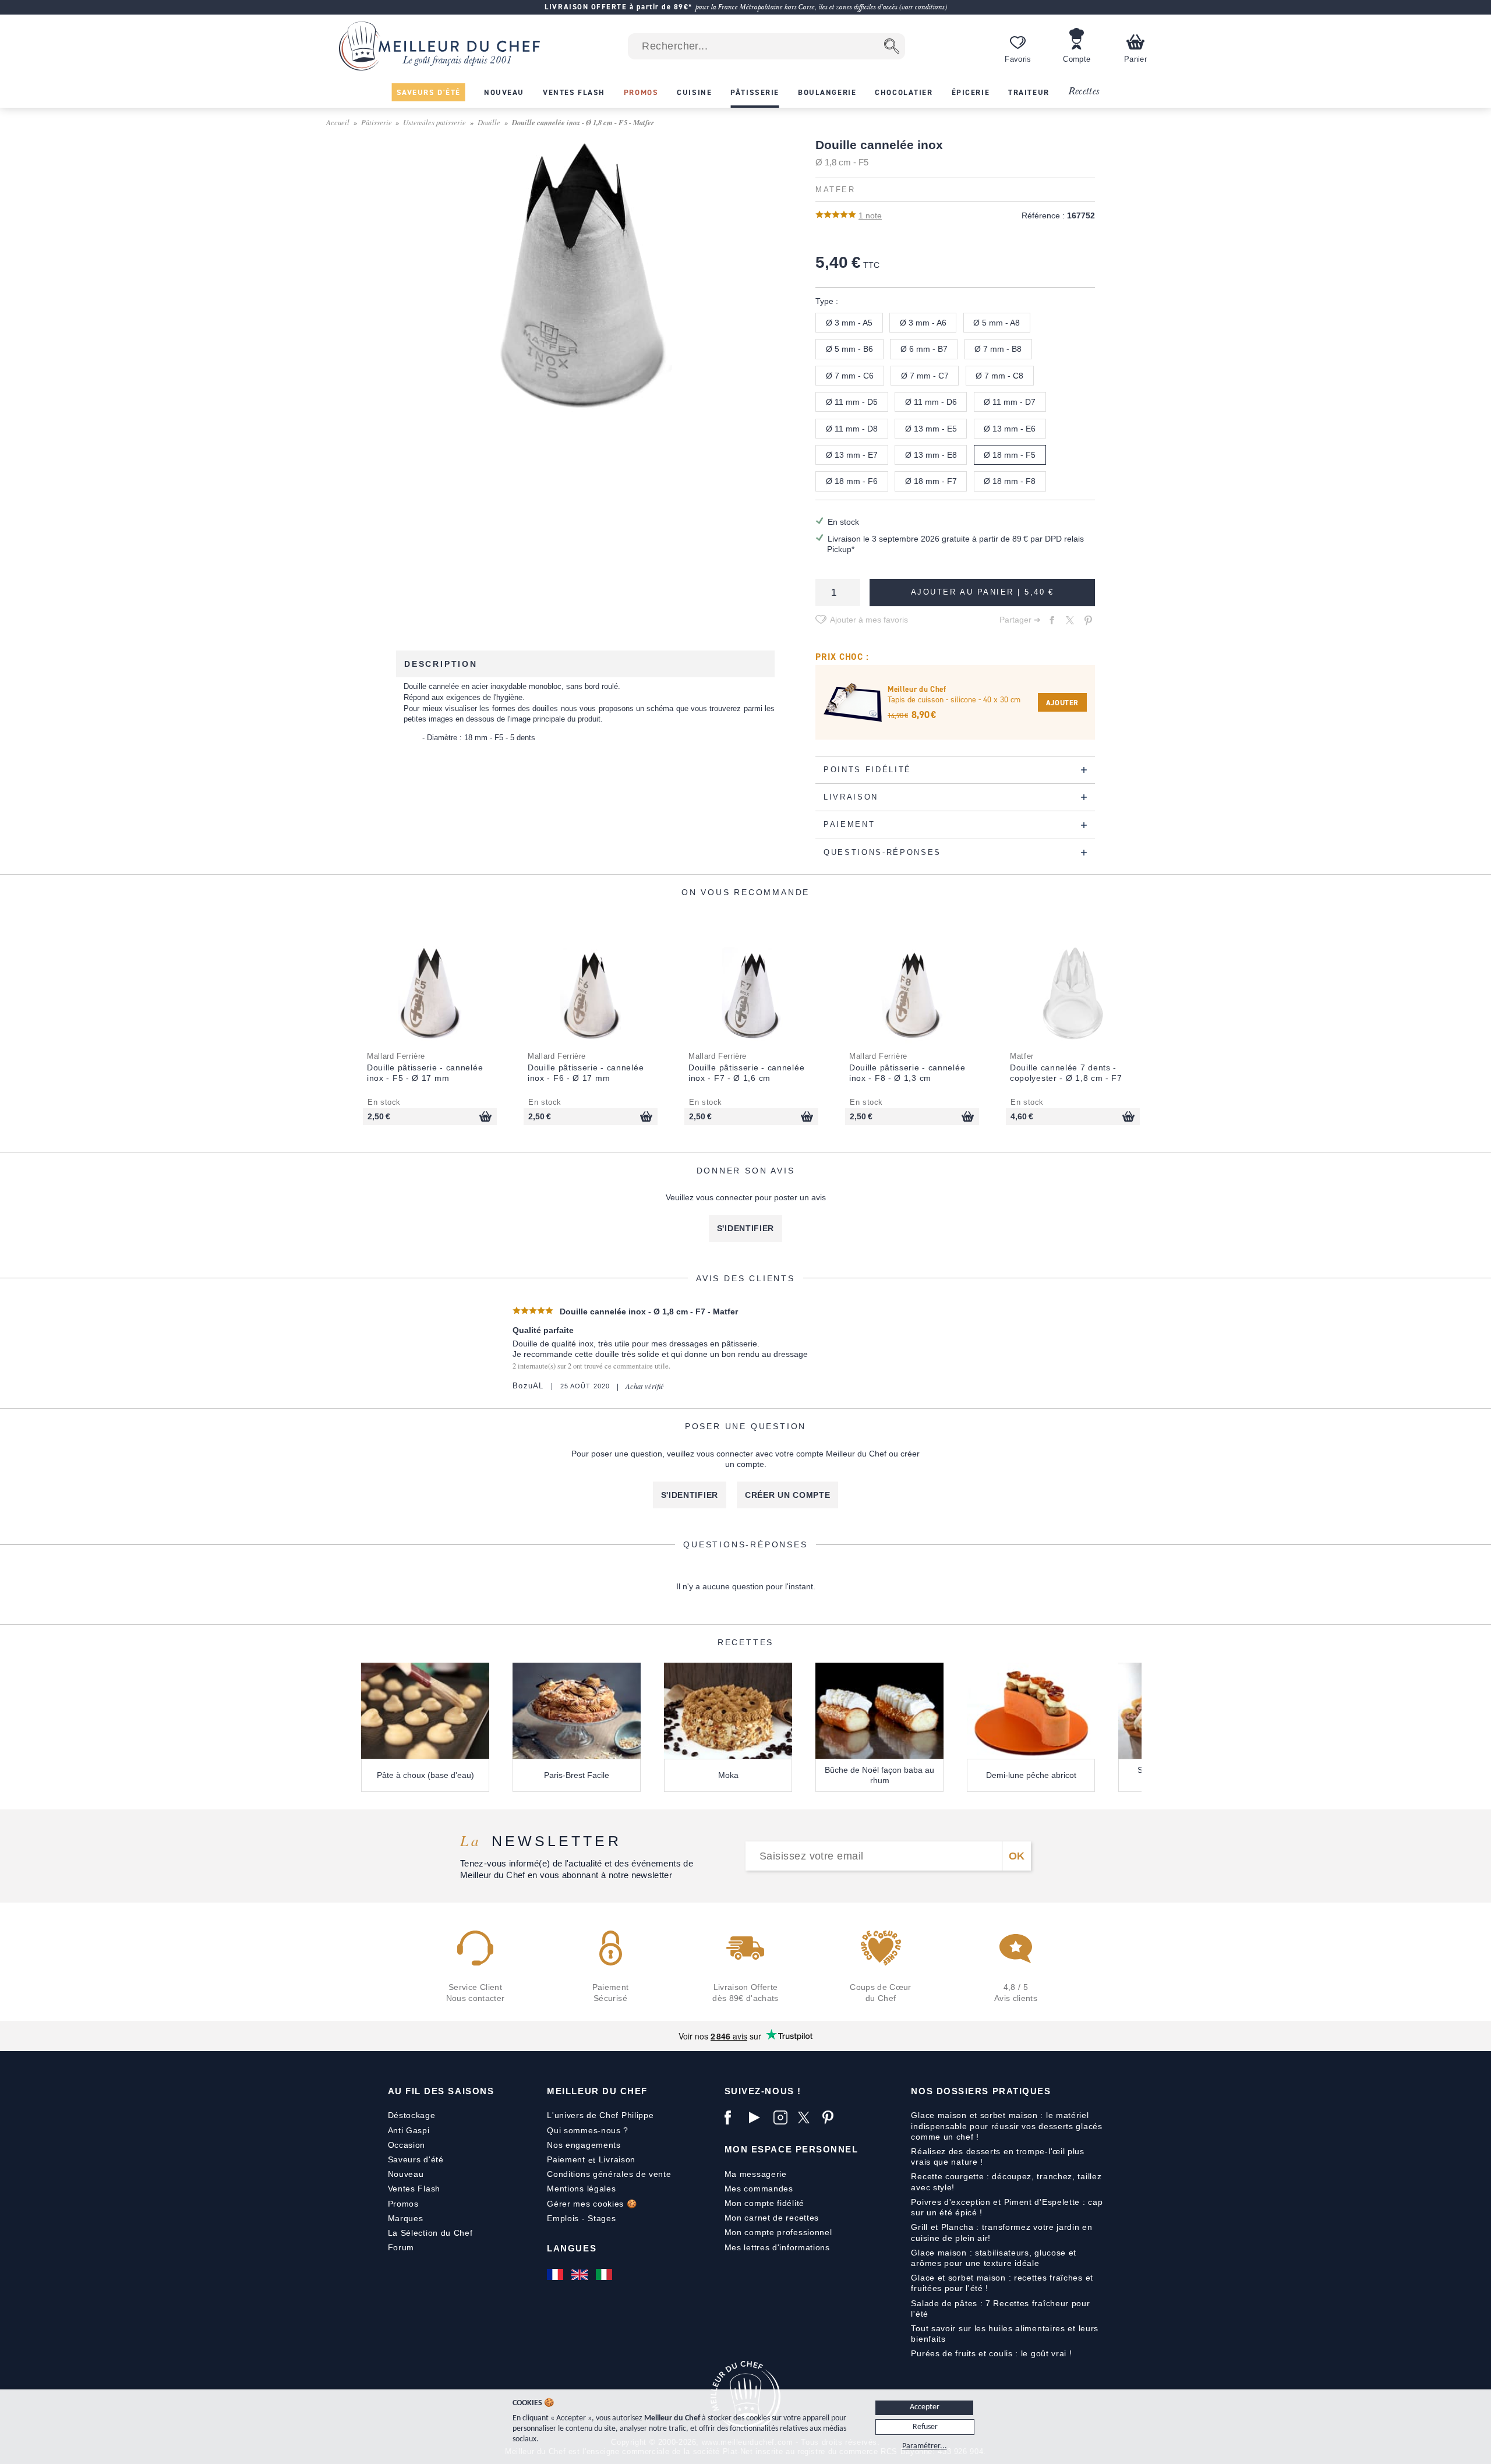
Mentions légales (581, 2189)
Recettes (1084, 92)
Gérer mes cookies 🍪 (592, 2204)
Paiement (566, 2159)
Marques (406, 2218)
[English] (581, 2275)
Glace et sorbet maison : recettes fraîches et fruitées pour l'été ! (1002, 2283)
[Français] (556, 2275)
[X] (807, 2117)
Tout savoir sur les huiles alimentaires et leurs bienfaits (1005, 2334)
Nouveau (406, 2174)
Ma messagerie (756, 2174)
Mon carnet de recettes (772, 2218)
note (870, 215)
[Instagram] (783, 2117)
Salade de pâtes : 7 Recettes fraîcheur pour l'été (1000, 2309)
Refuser (925, 2427)
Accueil (338, 122)
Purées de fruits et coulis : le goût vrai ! (991, 2353)
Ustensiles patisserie (434, 122)
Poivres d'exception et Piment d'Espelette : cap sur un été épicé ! (1007, 2207)
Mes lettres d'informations (777, 2247)
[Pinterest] (832, 2117)
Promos (403, 2204)
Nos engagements (584, 2145)
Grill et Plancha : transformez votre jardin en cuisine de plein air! (1001, 2232)
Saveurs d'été (416, 2159)
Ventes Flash (414, 2189)
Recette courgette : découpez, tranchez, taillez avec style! (1006, 2182)
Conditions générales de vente (609, 2174)
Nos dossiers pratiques (981, 2091)
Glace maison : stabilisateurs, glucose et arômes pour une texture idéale (994, 2258)
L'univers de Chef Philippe (600, 2115)
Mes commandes (759, 2189)
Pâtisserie (377, 122)
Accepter (925, 2407)
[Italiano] (605, 2275)
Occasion (407, 2145)
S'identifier (745, 1228)
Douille (489, 122)
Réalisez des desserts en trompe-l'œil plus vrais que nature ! (997, 2157)
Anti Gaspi (409, 2130)
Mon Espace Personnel (792, 2149)
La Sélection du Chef (430, 2233)
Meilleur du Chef (597, 2091)
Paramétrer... (925, 2446)
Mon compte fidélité (764, 2203)
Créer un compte (788, 1495)
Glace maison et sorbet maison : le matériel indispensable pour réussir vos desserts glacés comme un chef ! (1006, 2126)
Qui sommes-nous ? (588, 2130)
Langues (572, 2248)
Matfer (835, 190)
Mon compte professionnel (778, 2232)
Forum (401, 2247)
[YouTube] (758, 2117)
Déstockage (412, 2115)
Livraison (617, 2159)
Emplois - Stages (581, 2218)
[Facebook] (734, 2117)
